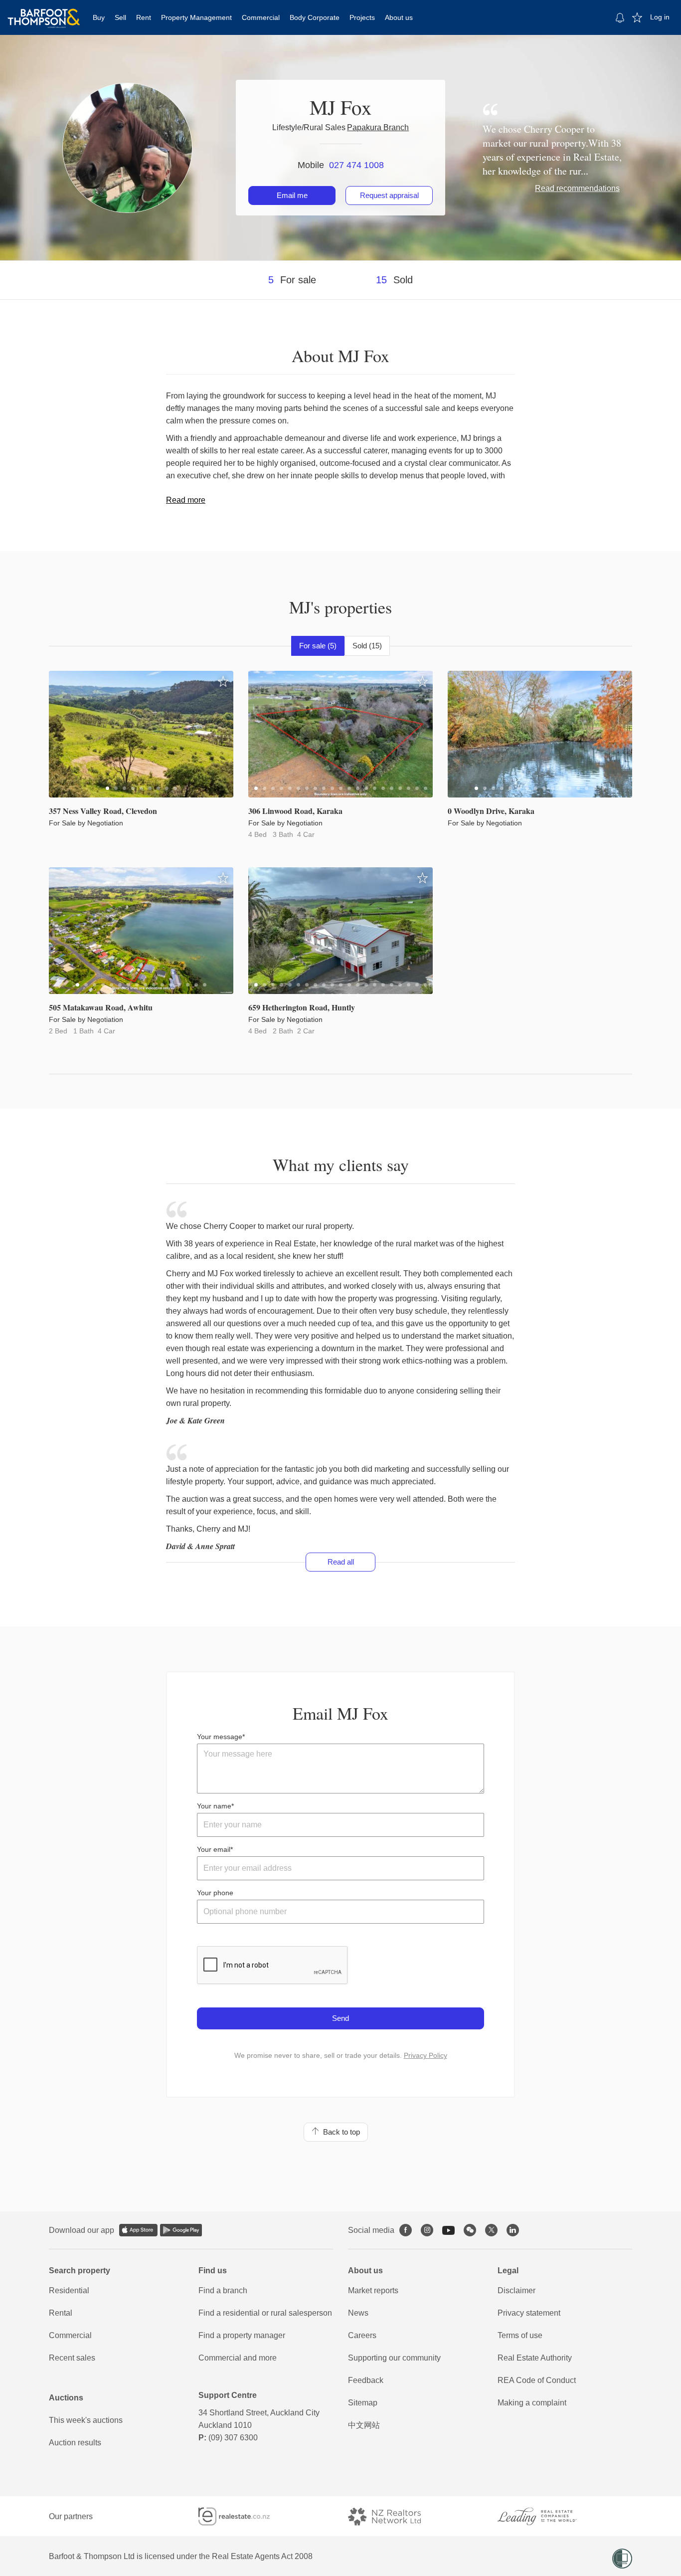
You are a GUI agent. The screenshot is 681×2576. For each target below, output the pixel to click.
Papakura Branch (378, 127)
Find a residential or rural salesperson (265, 2313)
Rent (144, 17)
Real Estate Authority (535, 2358)
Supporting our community (394, 2358)
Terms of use (520, 2335)
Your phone (215, 1893)
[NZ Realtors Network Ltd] (393, 2516)
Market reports (373, 2290)
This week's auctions (86, 2420)
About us (399, 17)
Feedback (366, 2380)
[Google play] (181, 2230)
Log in (660, 17)
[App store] (138, 2230)
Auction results (75, 2443)
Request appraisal (389, 195)
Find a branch (223, 2290)
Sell (120, 17)
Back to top (340, 2132)
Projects (362, 17)
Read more (186, 500)
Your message (220, 1737)
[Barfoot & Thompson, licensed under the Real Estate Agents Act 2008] (44, 12)
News (358, 2313)
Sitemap (363, 2403)
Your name (214, 1806)
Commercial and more (238, 2358)
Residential (69, 2290)
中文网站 (364, 2425)
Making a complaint (532, 2403)
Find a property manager (242, 2335)
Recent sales (72, 2358)
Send (340, 2018)
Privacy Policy (426, 2055)
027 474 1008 (356, 165)
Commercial (261, 17)
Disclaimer (516, 2290)
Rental (61, 2313)
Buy (99, 17)
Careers (362, 2335)
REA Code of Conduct (537, 2380)
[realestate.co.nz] (243, 2516)
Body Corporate (315, 17)
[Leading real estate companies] (547, 2516)
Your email (214, 1849)
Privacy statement (529, 2313)
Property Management (196, 17)
